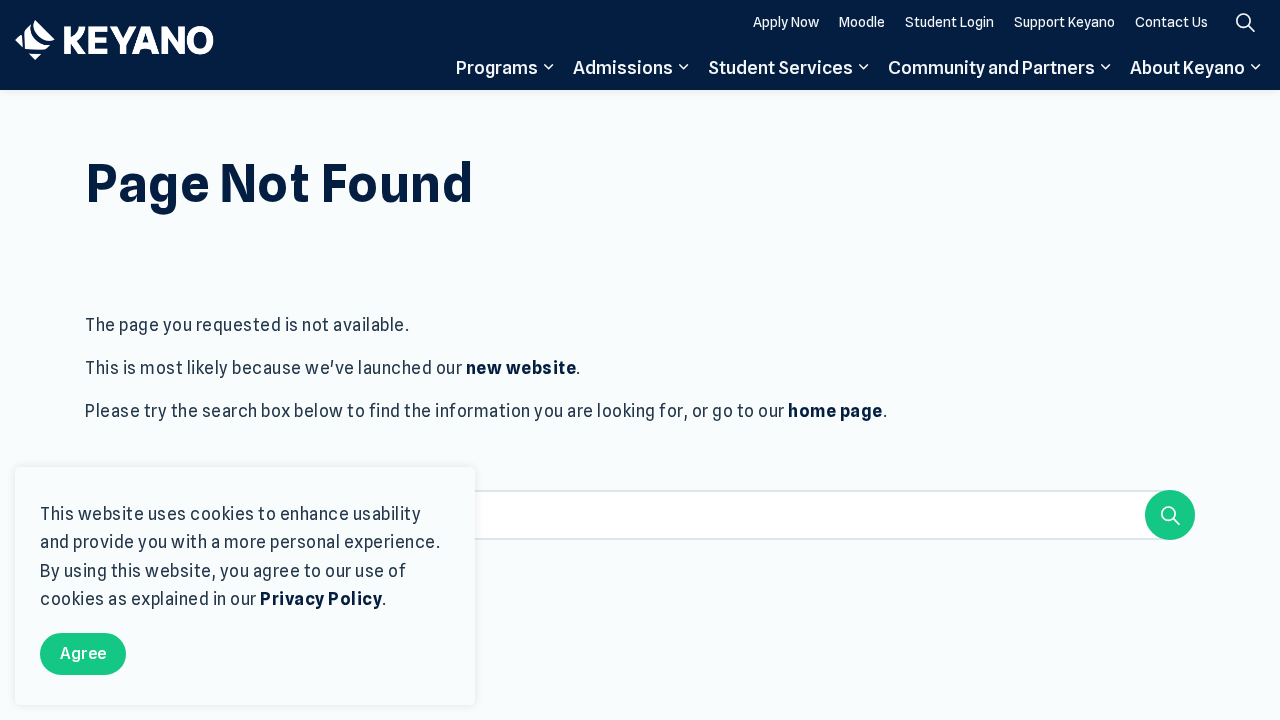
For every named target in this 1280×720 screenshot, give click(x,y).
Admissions (623, 67)
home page (835, 411)
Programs (497, 67)
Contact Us (1171, 22)
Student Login (949, 22)
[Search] (1170, 515)
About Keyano (1187, 67)
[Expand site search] (1245, 22)
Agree (83, 653)
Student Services (780, 67)
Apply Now (786, 22)
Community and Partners (991, 67)
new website (521, 368)
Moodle (862, 22)
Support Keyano (1064, 22)
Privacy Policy (321, 599)
